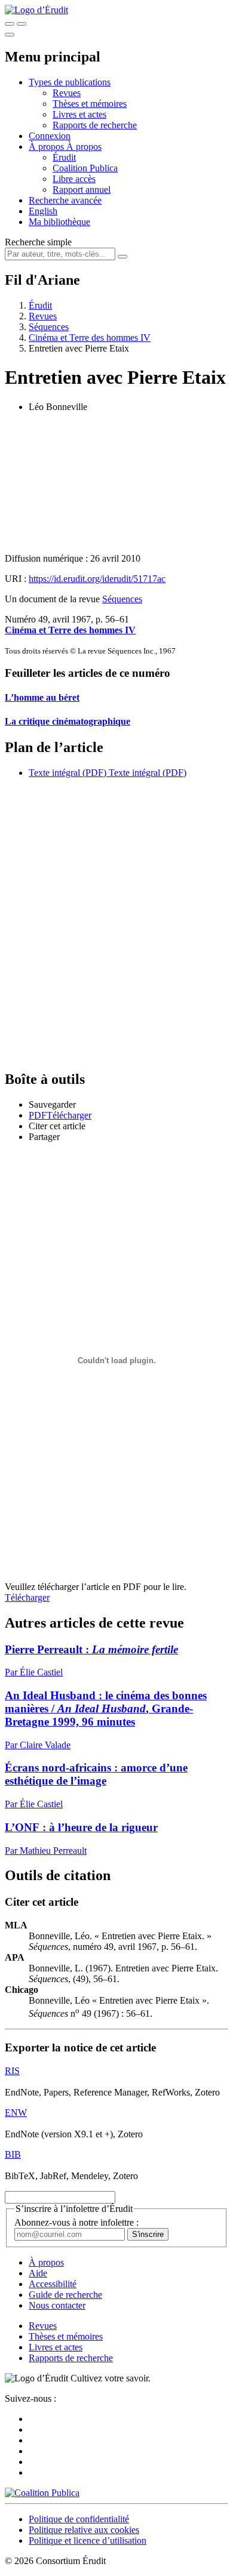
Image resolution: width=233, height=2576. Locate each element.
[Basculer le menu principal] (10, 35)
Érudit (64, 157)
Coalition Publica (85, 168)
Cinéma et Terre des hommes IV (90, 338)
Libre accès (74, 179)
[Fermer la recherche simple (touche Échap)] (22, 24)
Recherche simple (38, 242)
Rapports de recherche (95, 125)
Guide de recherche (65, 2295)
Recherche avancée (65, 200)
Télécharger (27, 1597)
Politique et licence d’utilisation (88, 2540)
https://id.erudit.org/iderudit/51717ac (97, 579)
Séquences (49, 327)
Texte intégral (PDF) (68, 773)
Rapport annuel (82, 189)
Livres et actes (79, 114)
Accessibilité (53, 2284)
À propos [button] (47, 147)
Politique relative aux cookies (84, 2530)
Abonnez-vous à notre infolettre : (76, 2222)
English (43, 211)
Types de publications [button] (70, 82)
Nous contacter (57, 2305)
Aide (38, 2273)
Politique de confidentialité (79, 2519)
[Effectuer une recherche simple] (10, 24)
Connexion (50, 136)
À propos (84, 147)
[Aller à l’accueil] (36, 10)
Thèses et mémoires (90, 104)
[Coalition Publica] (42, 2493)
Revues (67, 93)
